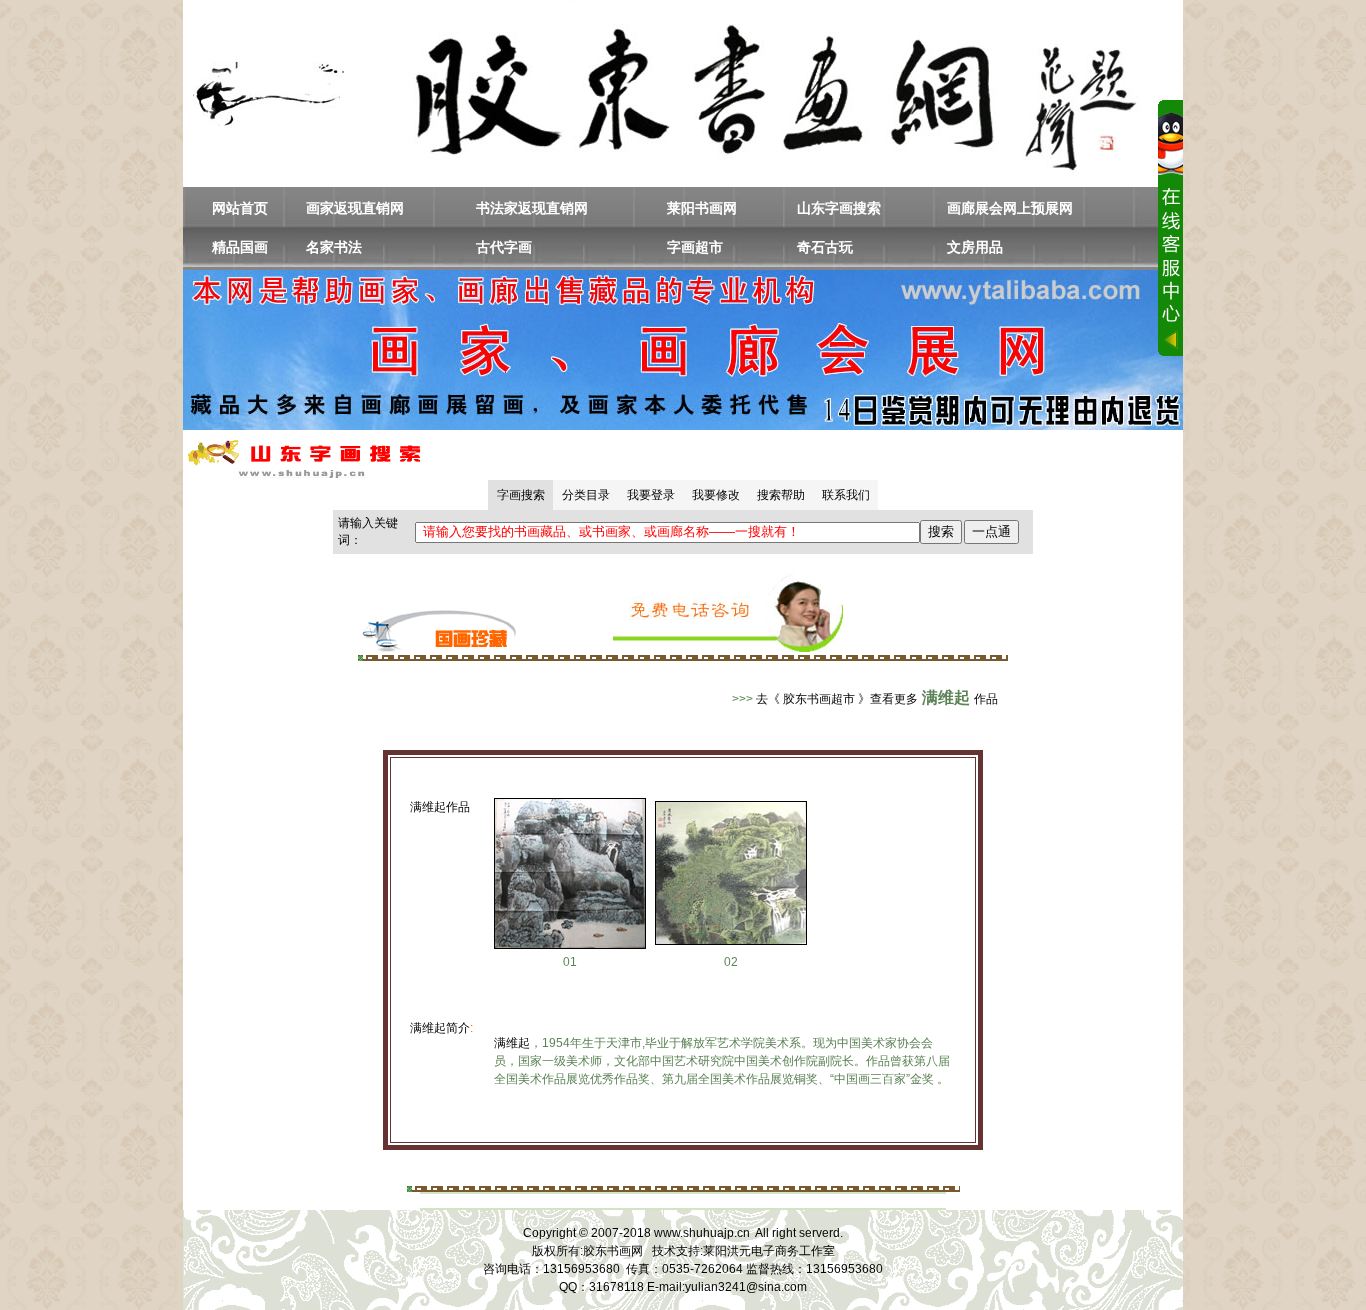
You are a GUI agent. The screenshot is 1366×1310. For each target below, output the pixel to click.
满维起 (512, 1043)
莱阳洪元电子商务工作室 (769, 1251)
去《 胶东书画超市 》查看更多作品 (877, 699)
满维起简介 (440, 1028)
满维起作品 (440, 807)
